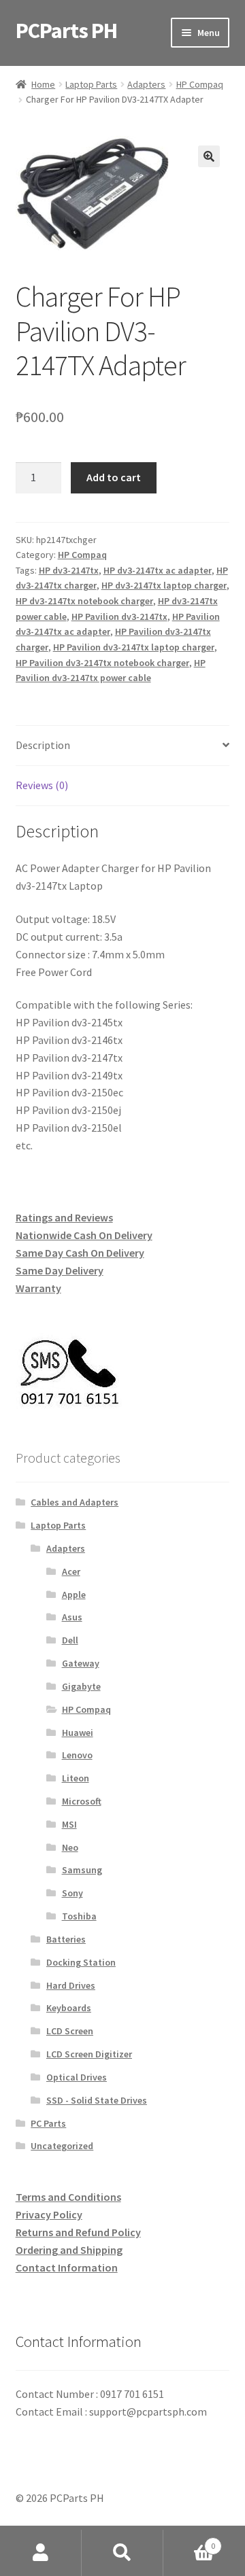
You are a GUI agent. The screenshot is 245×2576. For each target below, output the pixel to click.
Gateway (81, 1663)
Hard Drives (71, 1985)
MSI (69, 1824)
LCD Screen (70, 2031)
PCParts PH (66, 31)
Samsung (82, 1870)
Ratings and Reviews (64, 1217)
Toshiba (79, 1916)
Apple (74, 1595)
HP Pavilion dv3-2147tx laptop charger (134, 647)
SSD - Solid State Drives (97, 2100)
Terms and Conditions (68, 2197)
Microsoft (82, 1801)
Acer (71, 1571)
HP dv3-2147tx (69, 570)
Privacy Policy (49, 2214)
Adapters (146, 84)
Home (43, 84)
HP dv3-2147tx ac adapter (158, 570)
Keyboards (69, 2008)
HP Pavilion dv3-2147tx (119, 616)
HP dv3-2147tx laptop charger (164, 585)
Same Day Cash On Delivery (80, 1253)
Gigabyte (81, 1686)
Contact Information (67, 2267)
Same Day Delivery (60, 1270)
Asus (72, 1617)
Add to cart (114, 477)
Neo (70, 1847)
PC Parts (48, 2123)
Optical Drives (77, 2077)
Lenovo (77, 1755)
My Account (41, 2553)
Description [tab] (43, 745)
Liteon (76, 1778)
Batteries (66, 1939)
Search (122, 2553)
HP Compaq (200, 84)
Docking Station (81, 1962)
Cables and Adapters (75, 1502)
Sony (72, 1893)
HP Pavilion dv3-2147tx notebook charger (102, 663)
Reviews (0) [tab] (42, 785)
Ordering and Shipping (69, 2250)
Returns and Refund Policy (78, 2232)
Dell (70, 1640)
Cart (189, 2541)
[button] (209, 156)
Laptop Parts (91, 84)
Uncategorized (62, 2146)
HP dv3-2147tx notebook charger (84, 601)
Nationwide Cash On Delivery (84, 1235)
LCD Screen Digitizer (89, 2054)
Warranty (38, 1288)
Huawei (78, 1733)
